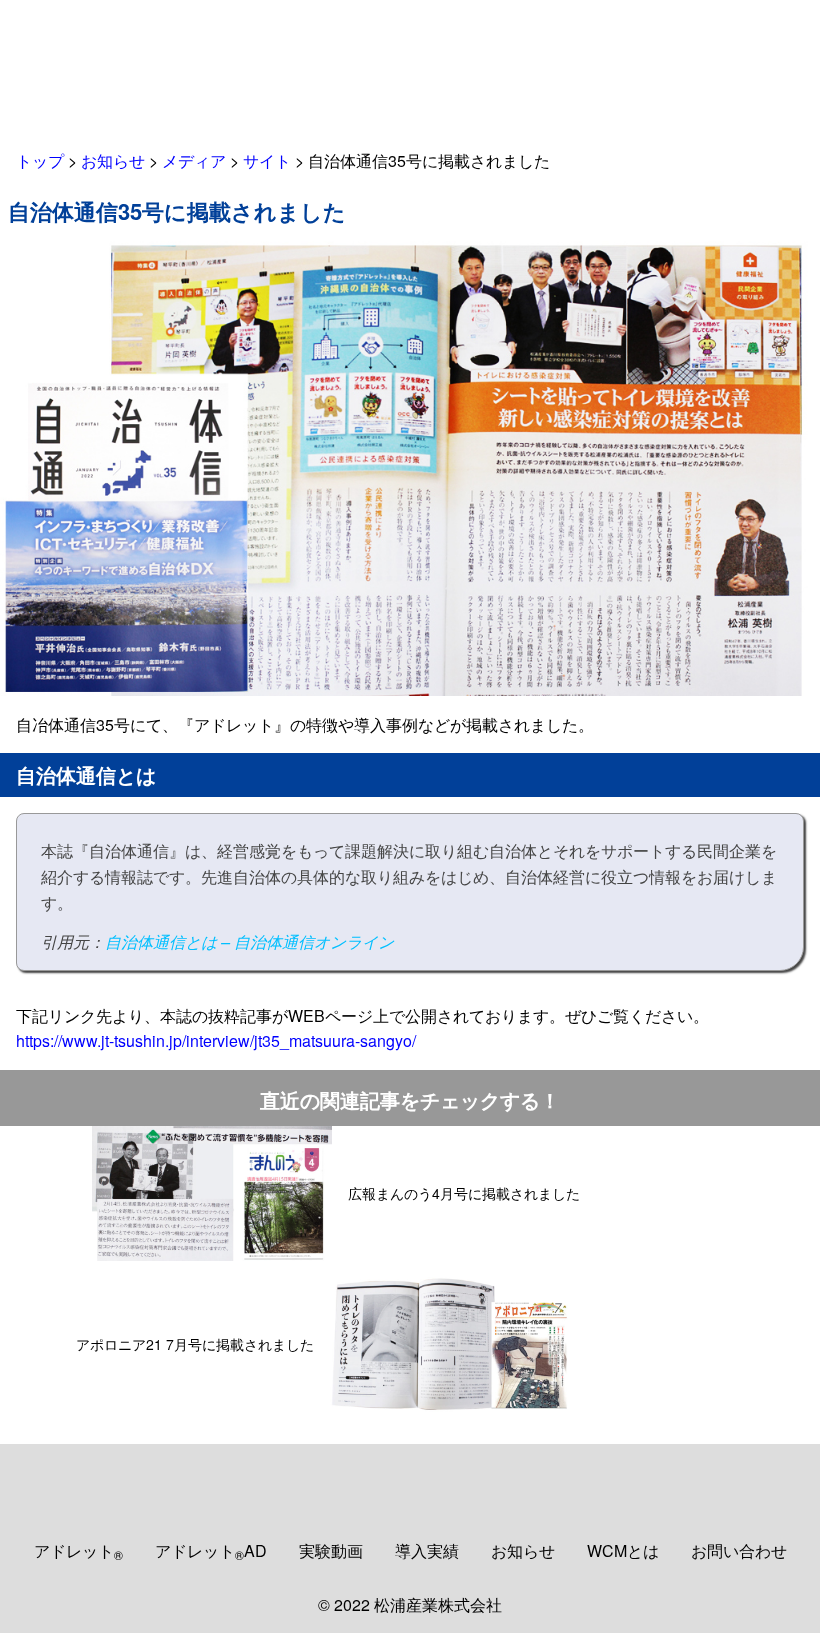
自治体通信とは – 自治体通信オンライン (249, 941)
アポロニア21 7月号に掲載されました (195, 1344)
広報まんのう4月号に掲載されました (464, 1193)
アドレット (78, 1550)
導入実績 (427, 1550)
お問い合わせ (739, 1550)
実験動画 (331, 1550)
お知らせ (523, 1550)
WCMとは (623, 1550)
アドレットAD (211, 1550)
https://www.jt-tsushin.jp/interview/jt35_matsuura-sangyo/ (216, 1040)
